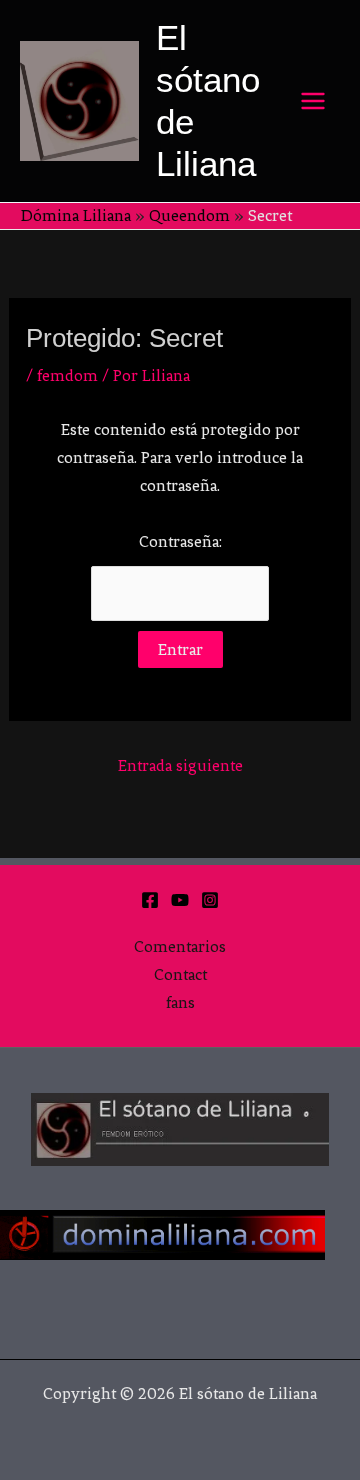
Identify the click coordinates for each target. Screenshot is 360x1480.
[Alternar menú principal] (314, 101)
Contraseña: (180, 541)
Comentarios (180, 946)
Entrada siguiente (180, 765)
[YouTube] (180, 900)
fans (180, 1002)
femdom (67, 375)
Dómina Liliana (76, 215)
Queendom (189, 215)
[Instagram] (210, 900)
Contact (180, 974)
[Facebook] (150, 900)
